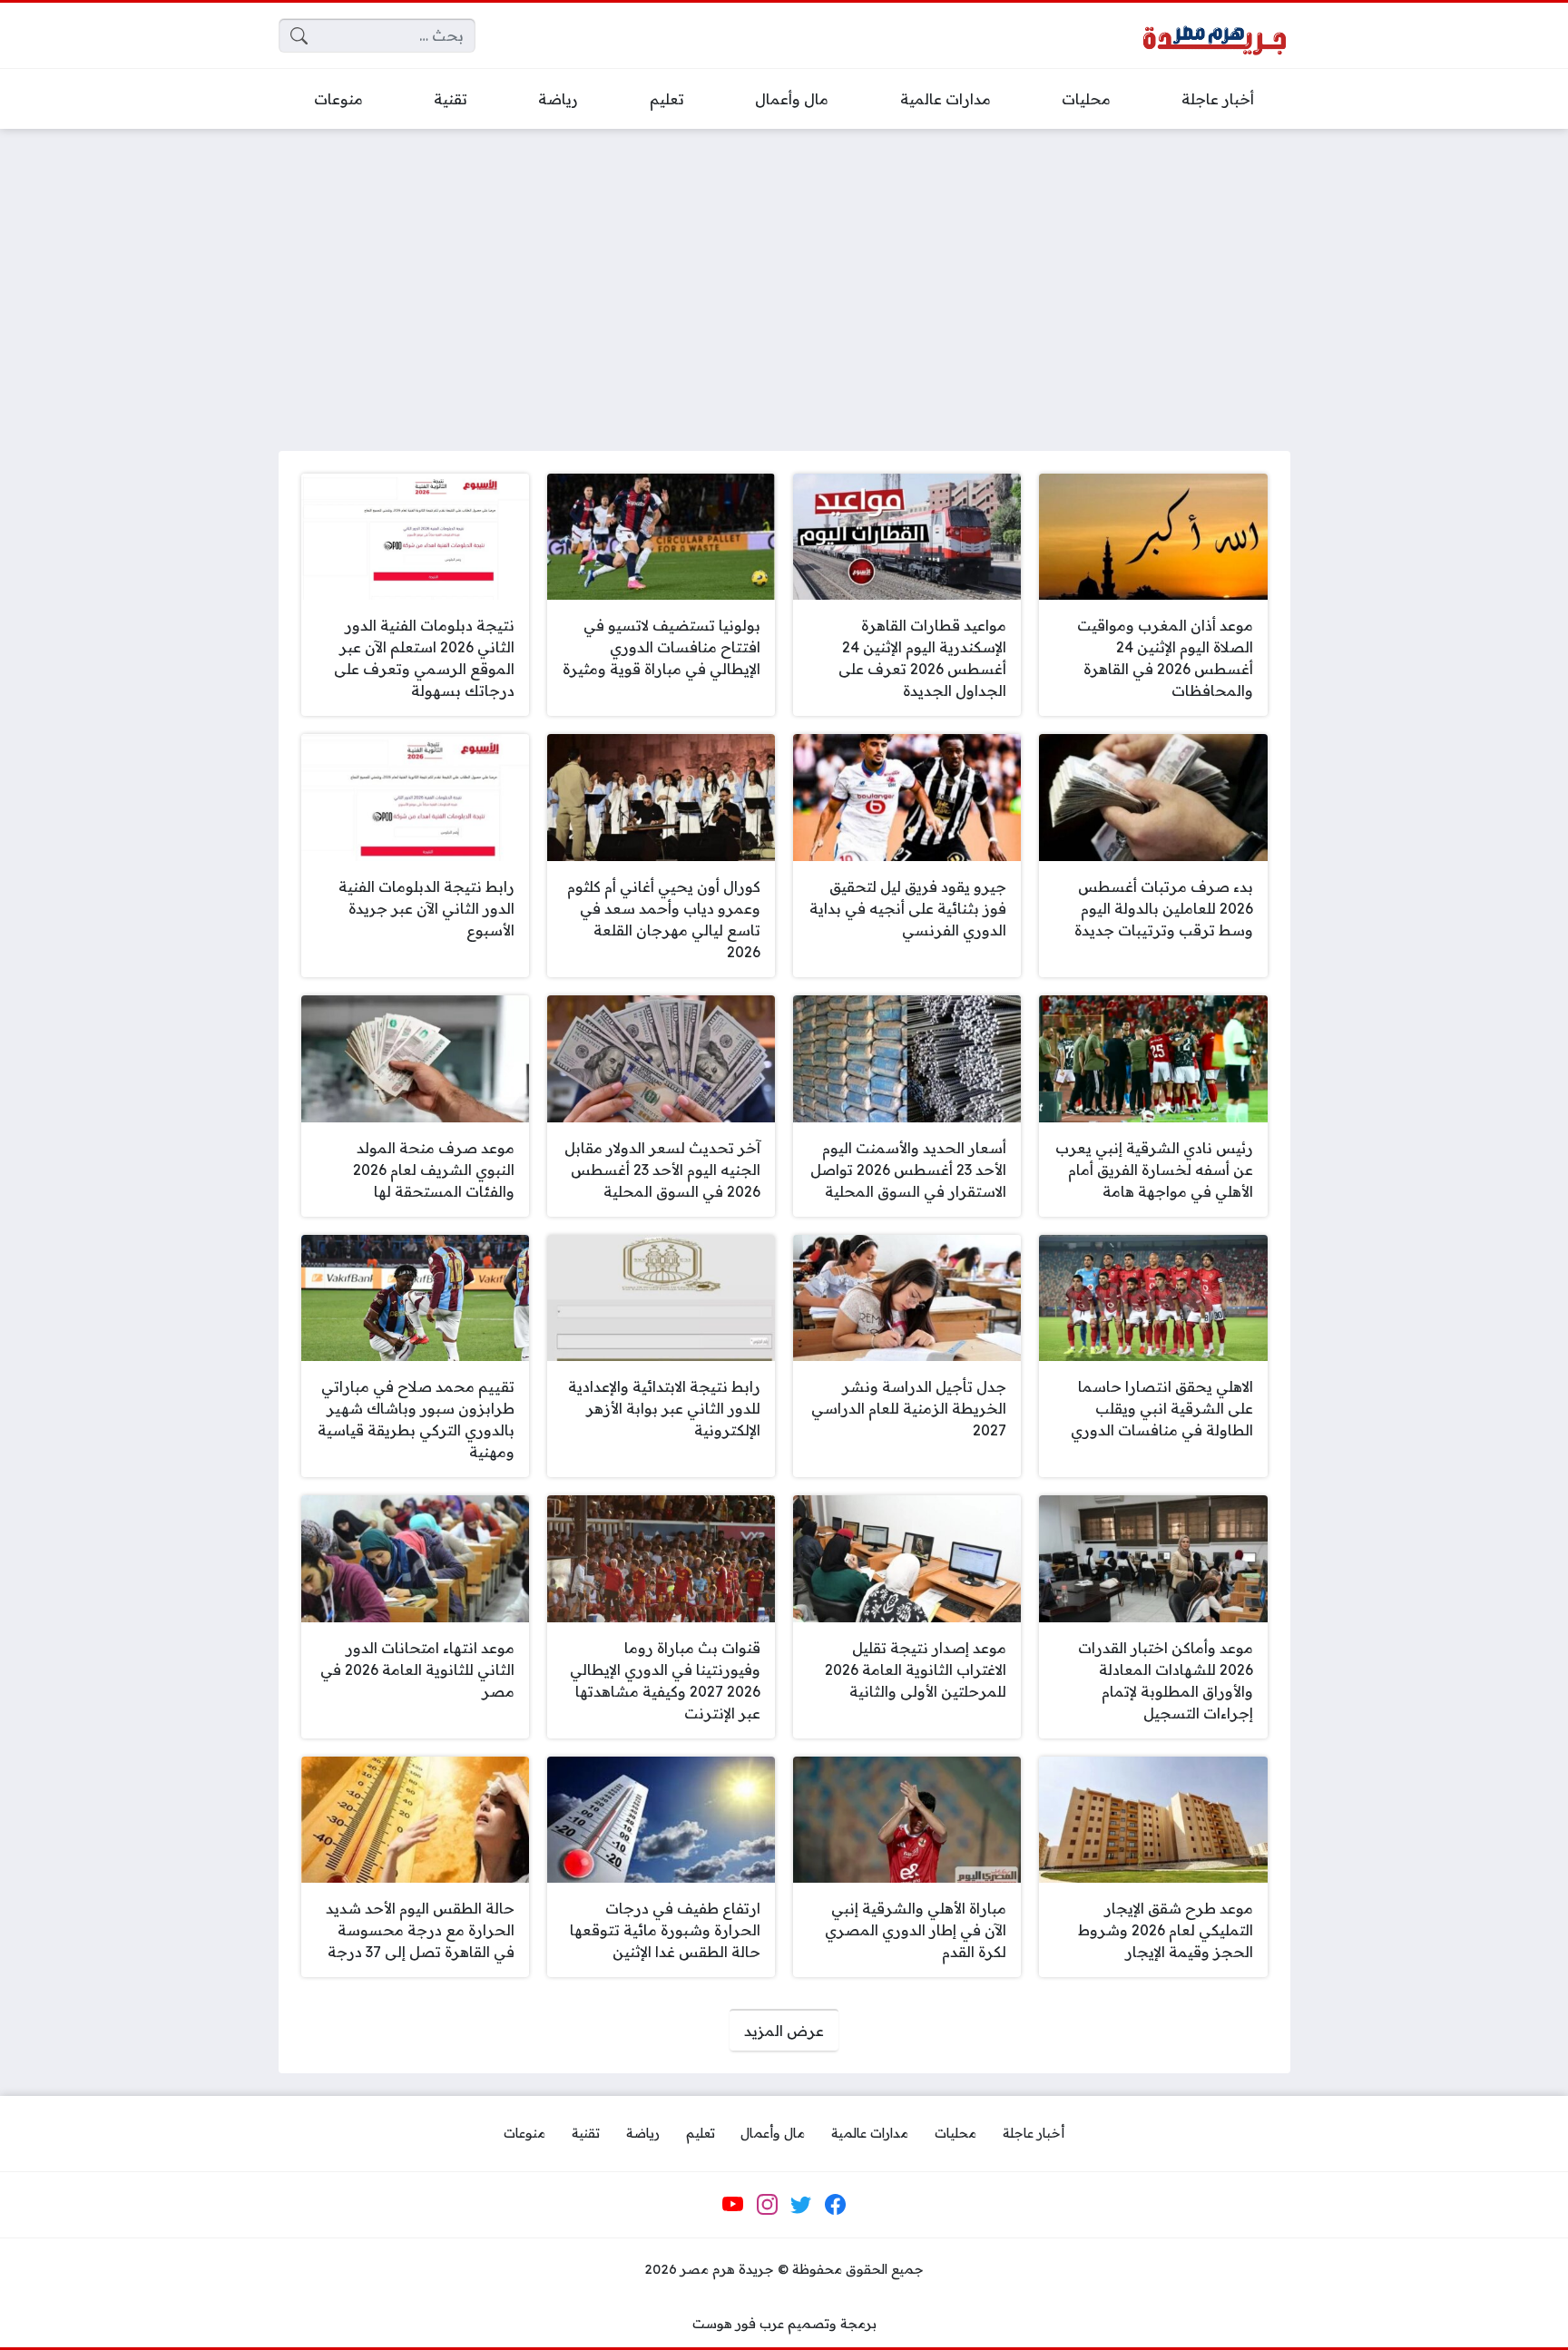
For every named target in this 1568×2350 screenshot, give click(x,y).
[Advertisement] (784, 279)
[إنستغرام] (767, 2205)
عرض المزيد (784, 2031)
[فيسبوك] (835, 2205)
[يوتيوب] (733, 2205)
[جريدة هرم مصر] (1214, 36)
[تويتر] (801, 2205)
